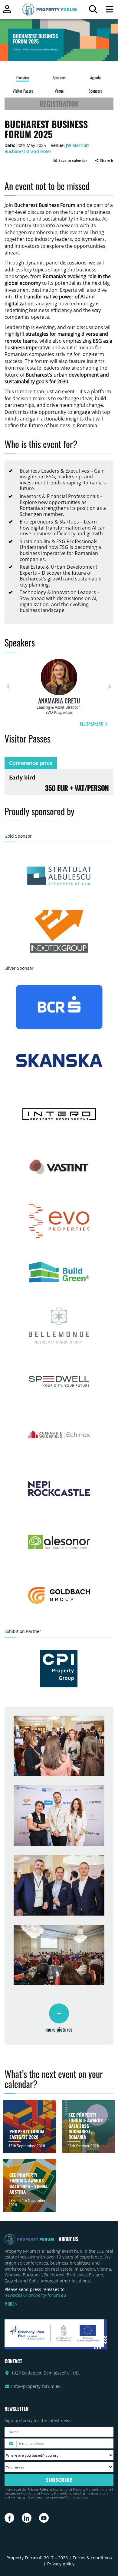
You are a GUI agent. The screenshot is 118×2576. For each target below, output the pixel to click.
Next (110, 687)
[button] (70, 161)
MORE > (11, 2304)
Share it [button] (106, 161)
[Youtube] (44, 2518)
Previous (8, 687)
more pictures (59, 2029)
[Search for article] (93, 11)
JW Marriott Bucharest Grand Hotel (47, 148)
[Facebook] (9, 2518)
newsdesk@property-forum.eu (35, 2295)
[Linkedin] (27, 2518)
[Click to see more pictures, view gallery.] (59, 2013)
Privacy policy (61, 2564)
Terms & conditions (92, 2558)
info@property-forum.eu (36, 2386)
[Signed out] (7, 12)
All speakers (92, 724)
